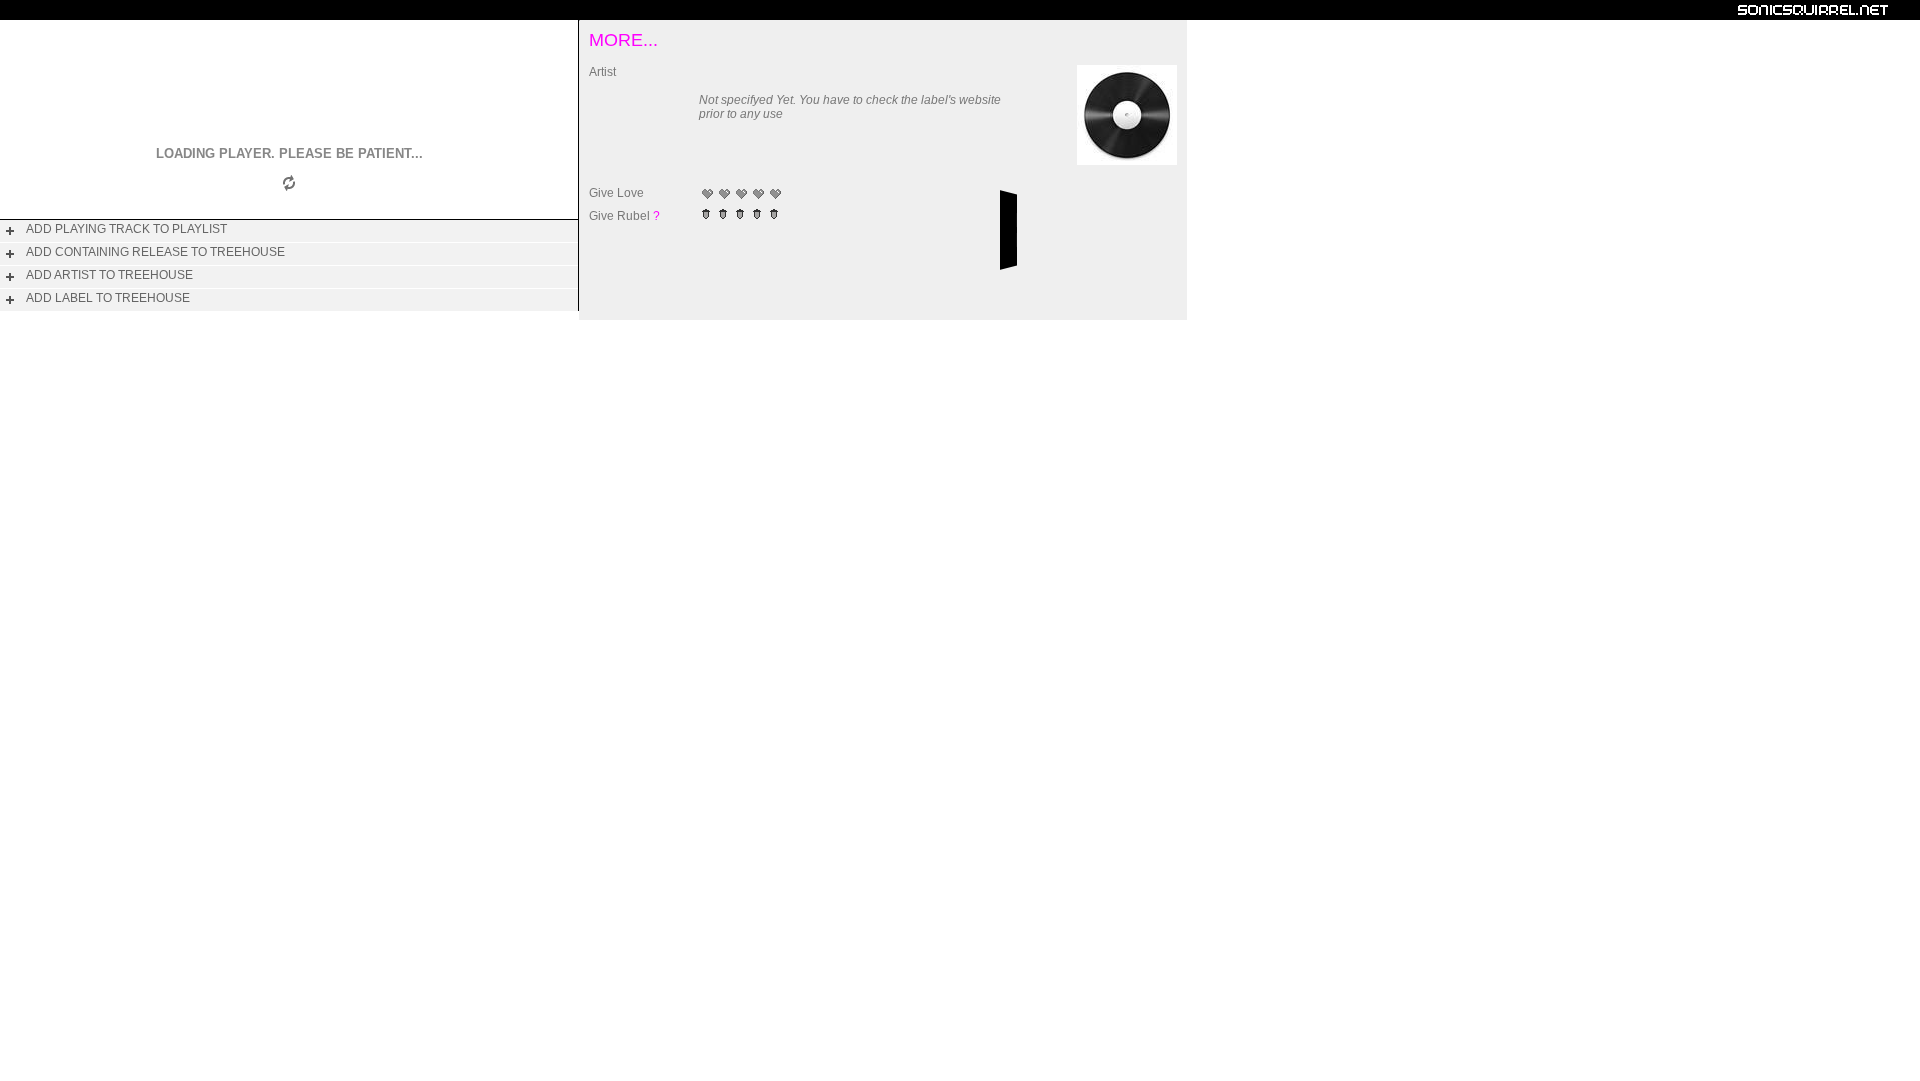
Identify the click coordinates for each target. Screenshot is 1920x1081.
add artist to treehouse (109, 275)
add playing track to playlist (126, 229)
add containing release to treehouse (155, 252)
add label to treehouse (108, 298)
